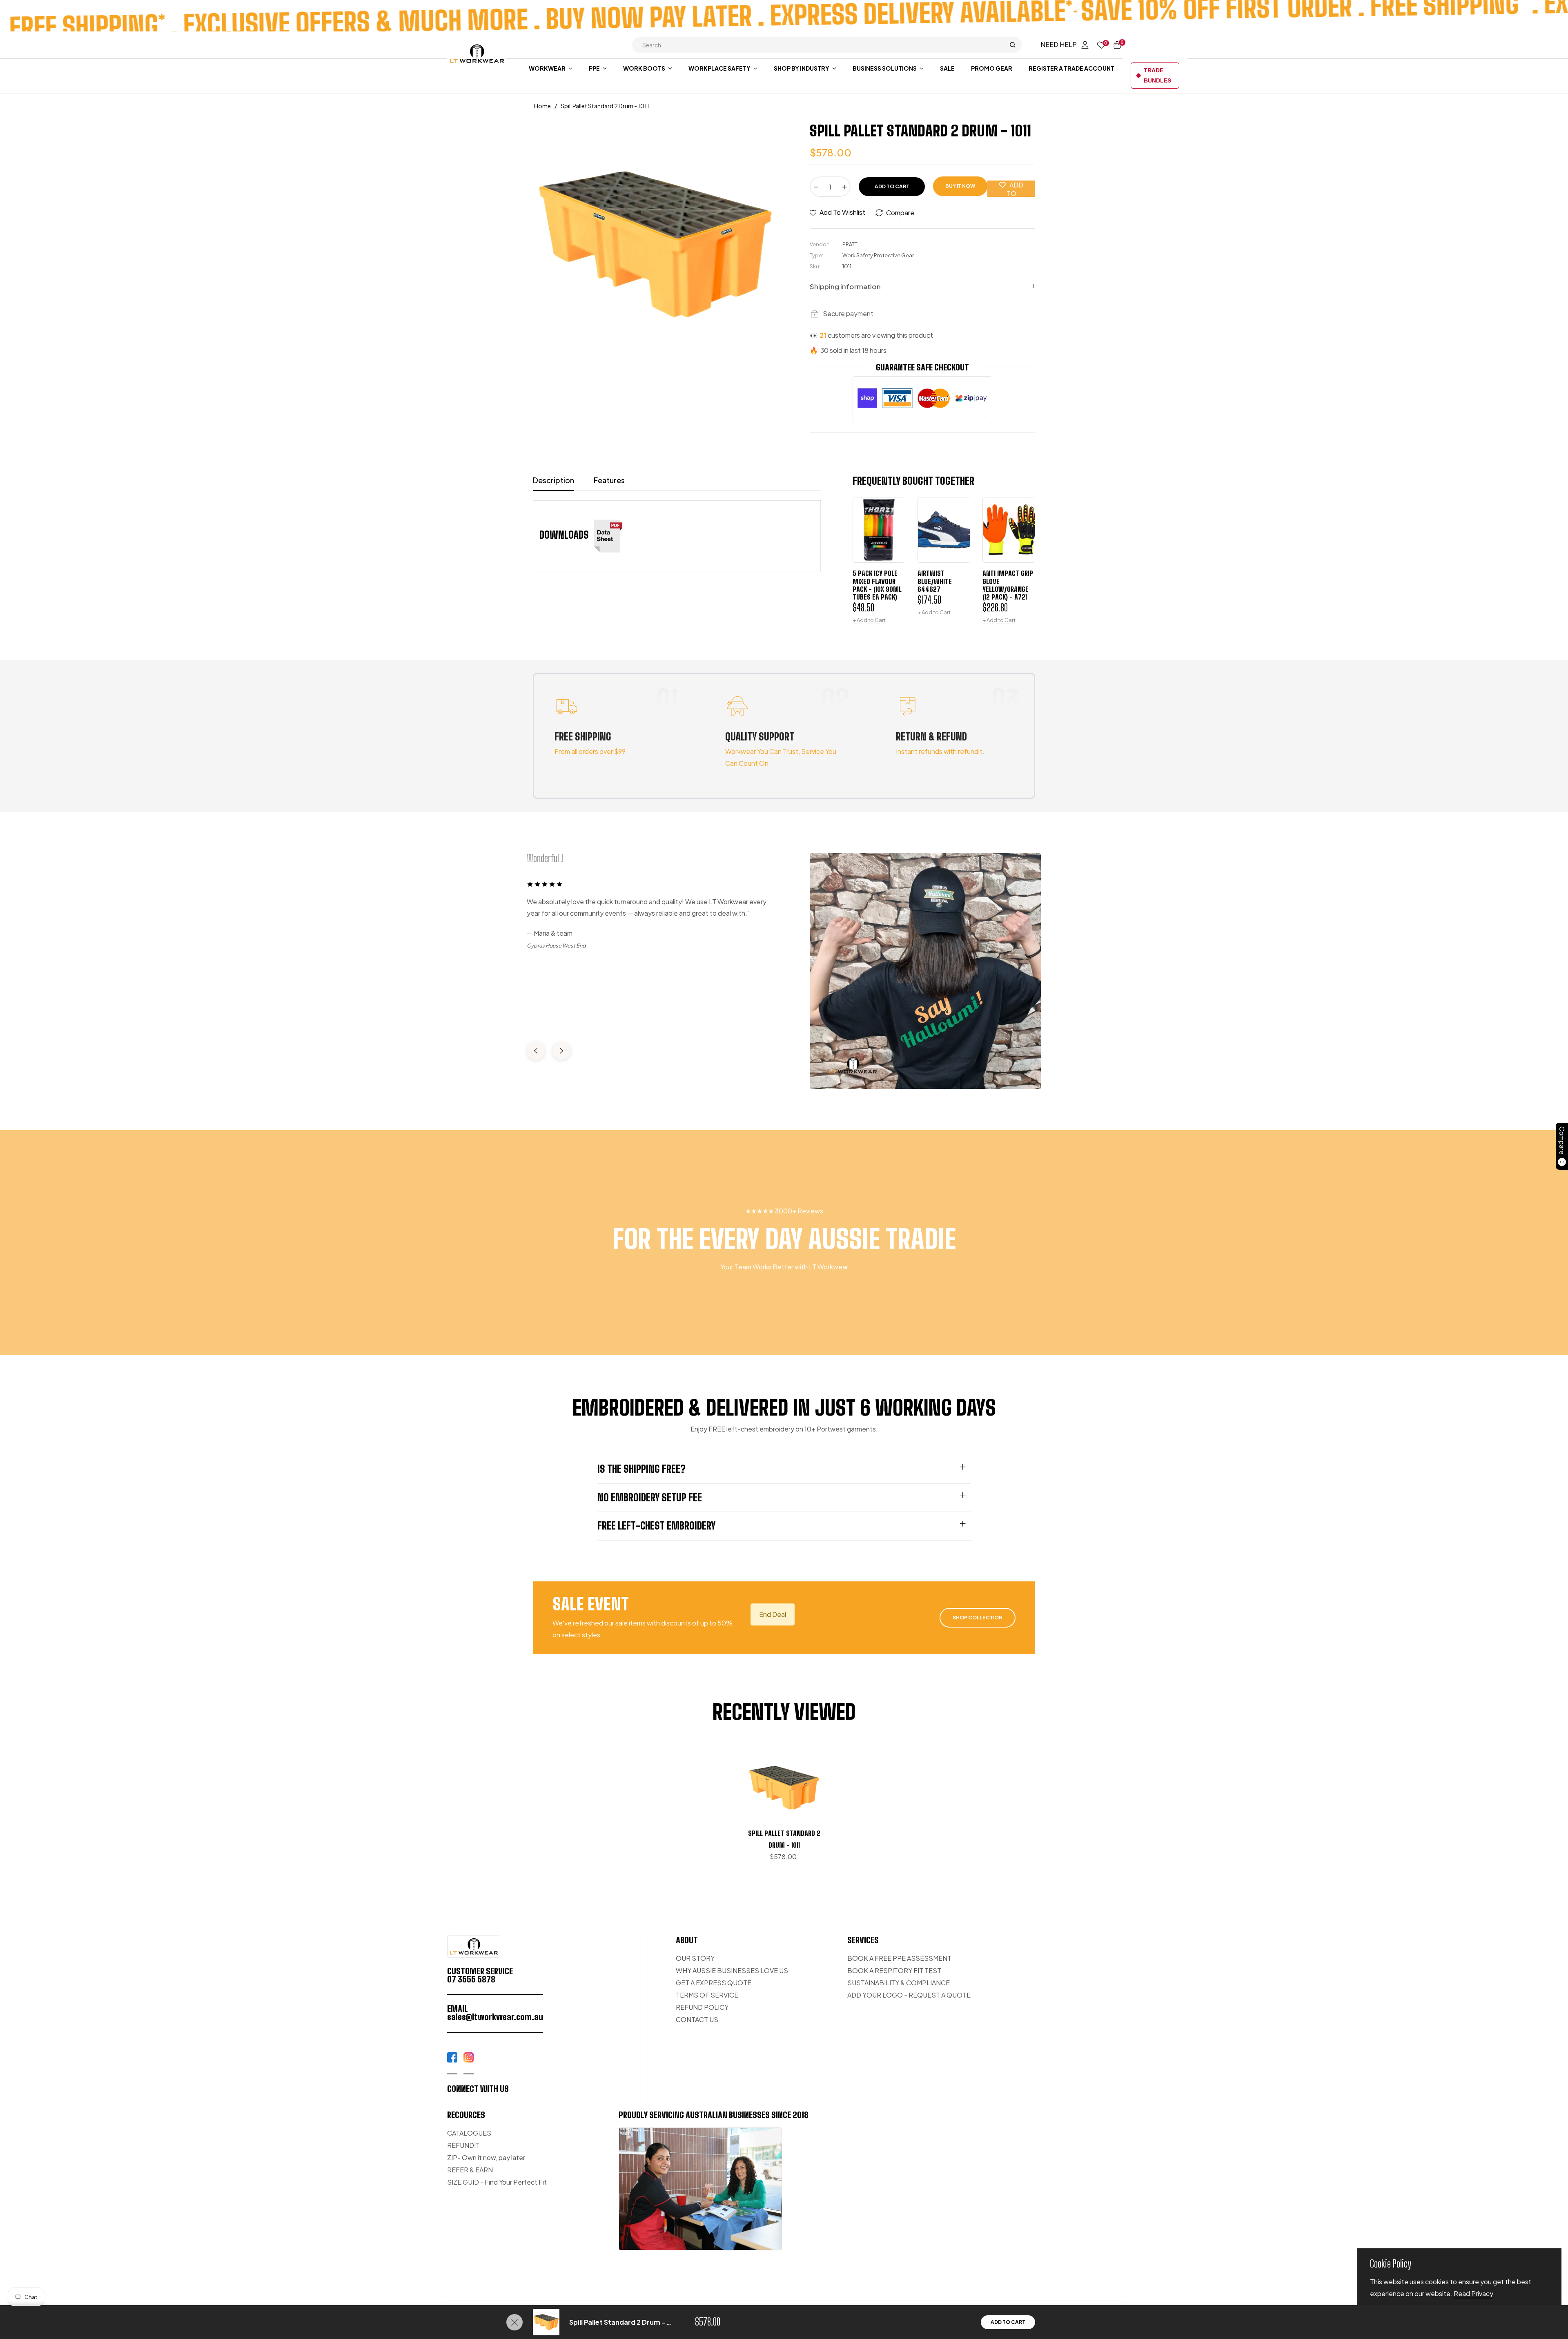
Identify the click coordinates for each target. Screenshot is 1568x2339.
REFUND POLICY (702, 2007)
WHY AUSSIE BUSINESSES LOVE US (732, 1970)
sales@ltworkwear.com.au (495, 2017)
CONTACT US (697, 2019)
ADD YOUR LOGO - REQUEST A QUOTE (909, 1995)
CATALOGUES (469, 2133)
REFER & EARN (470, 2170)
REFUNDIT (463, 2145)
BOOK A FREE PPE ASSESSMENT (899, 1958)
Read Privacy (1473, 2293)
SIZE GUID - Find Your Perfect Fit (497, 2182)
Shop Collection (978, 1618)
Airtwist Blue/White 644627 (935, 581)
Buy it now (960, 186)
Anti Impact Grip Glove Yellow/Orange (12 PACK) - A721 (1008, 585)
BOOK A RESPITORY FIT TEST (894, 1970)
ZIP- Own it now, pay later (486, 2157)
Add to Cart (1008, 2322)
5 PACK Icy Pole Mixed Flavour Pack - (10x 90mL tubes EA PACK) (877, 585)
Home (542, 106)
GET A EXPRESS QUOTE (714, 1983)
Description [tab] (553, 480)
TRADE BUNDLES (1157, 75)
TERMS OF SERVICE (707, 1995)
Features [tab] (609, 480)
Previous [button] (536, 1051)
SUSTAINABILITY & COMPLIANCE (899, 1983)
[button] (827, 45)
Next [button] (561, 1051)
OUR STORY (695, 1958)
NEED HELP (1059, 44)
